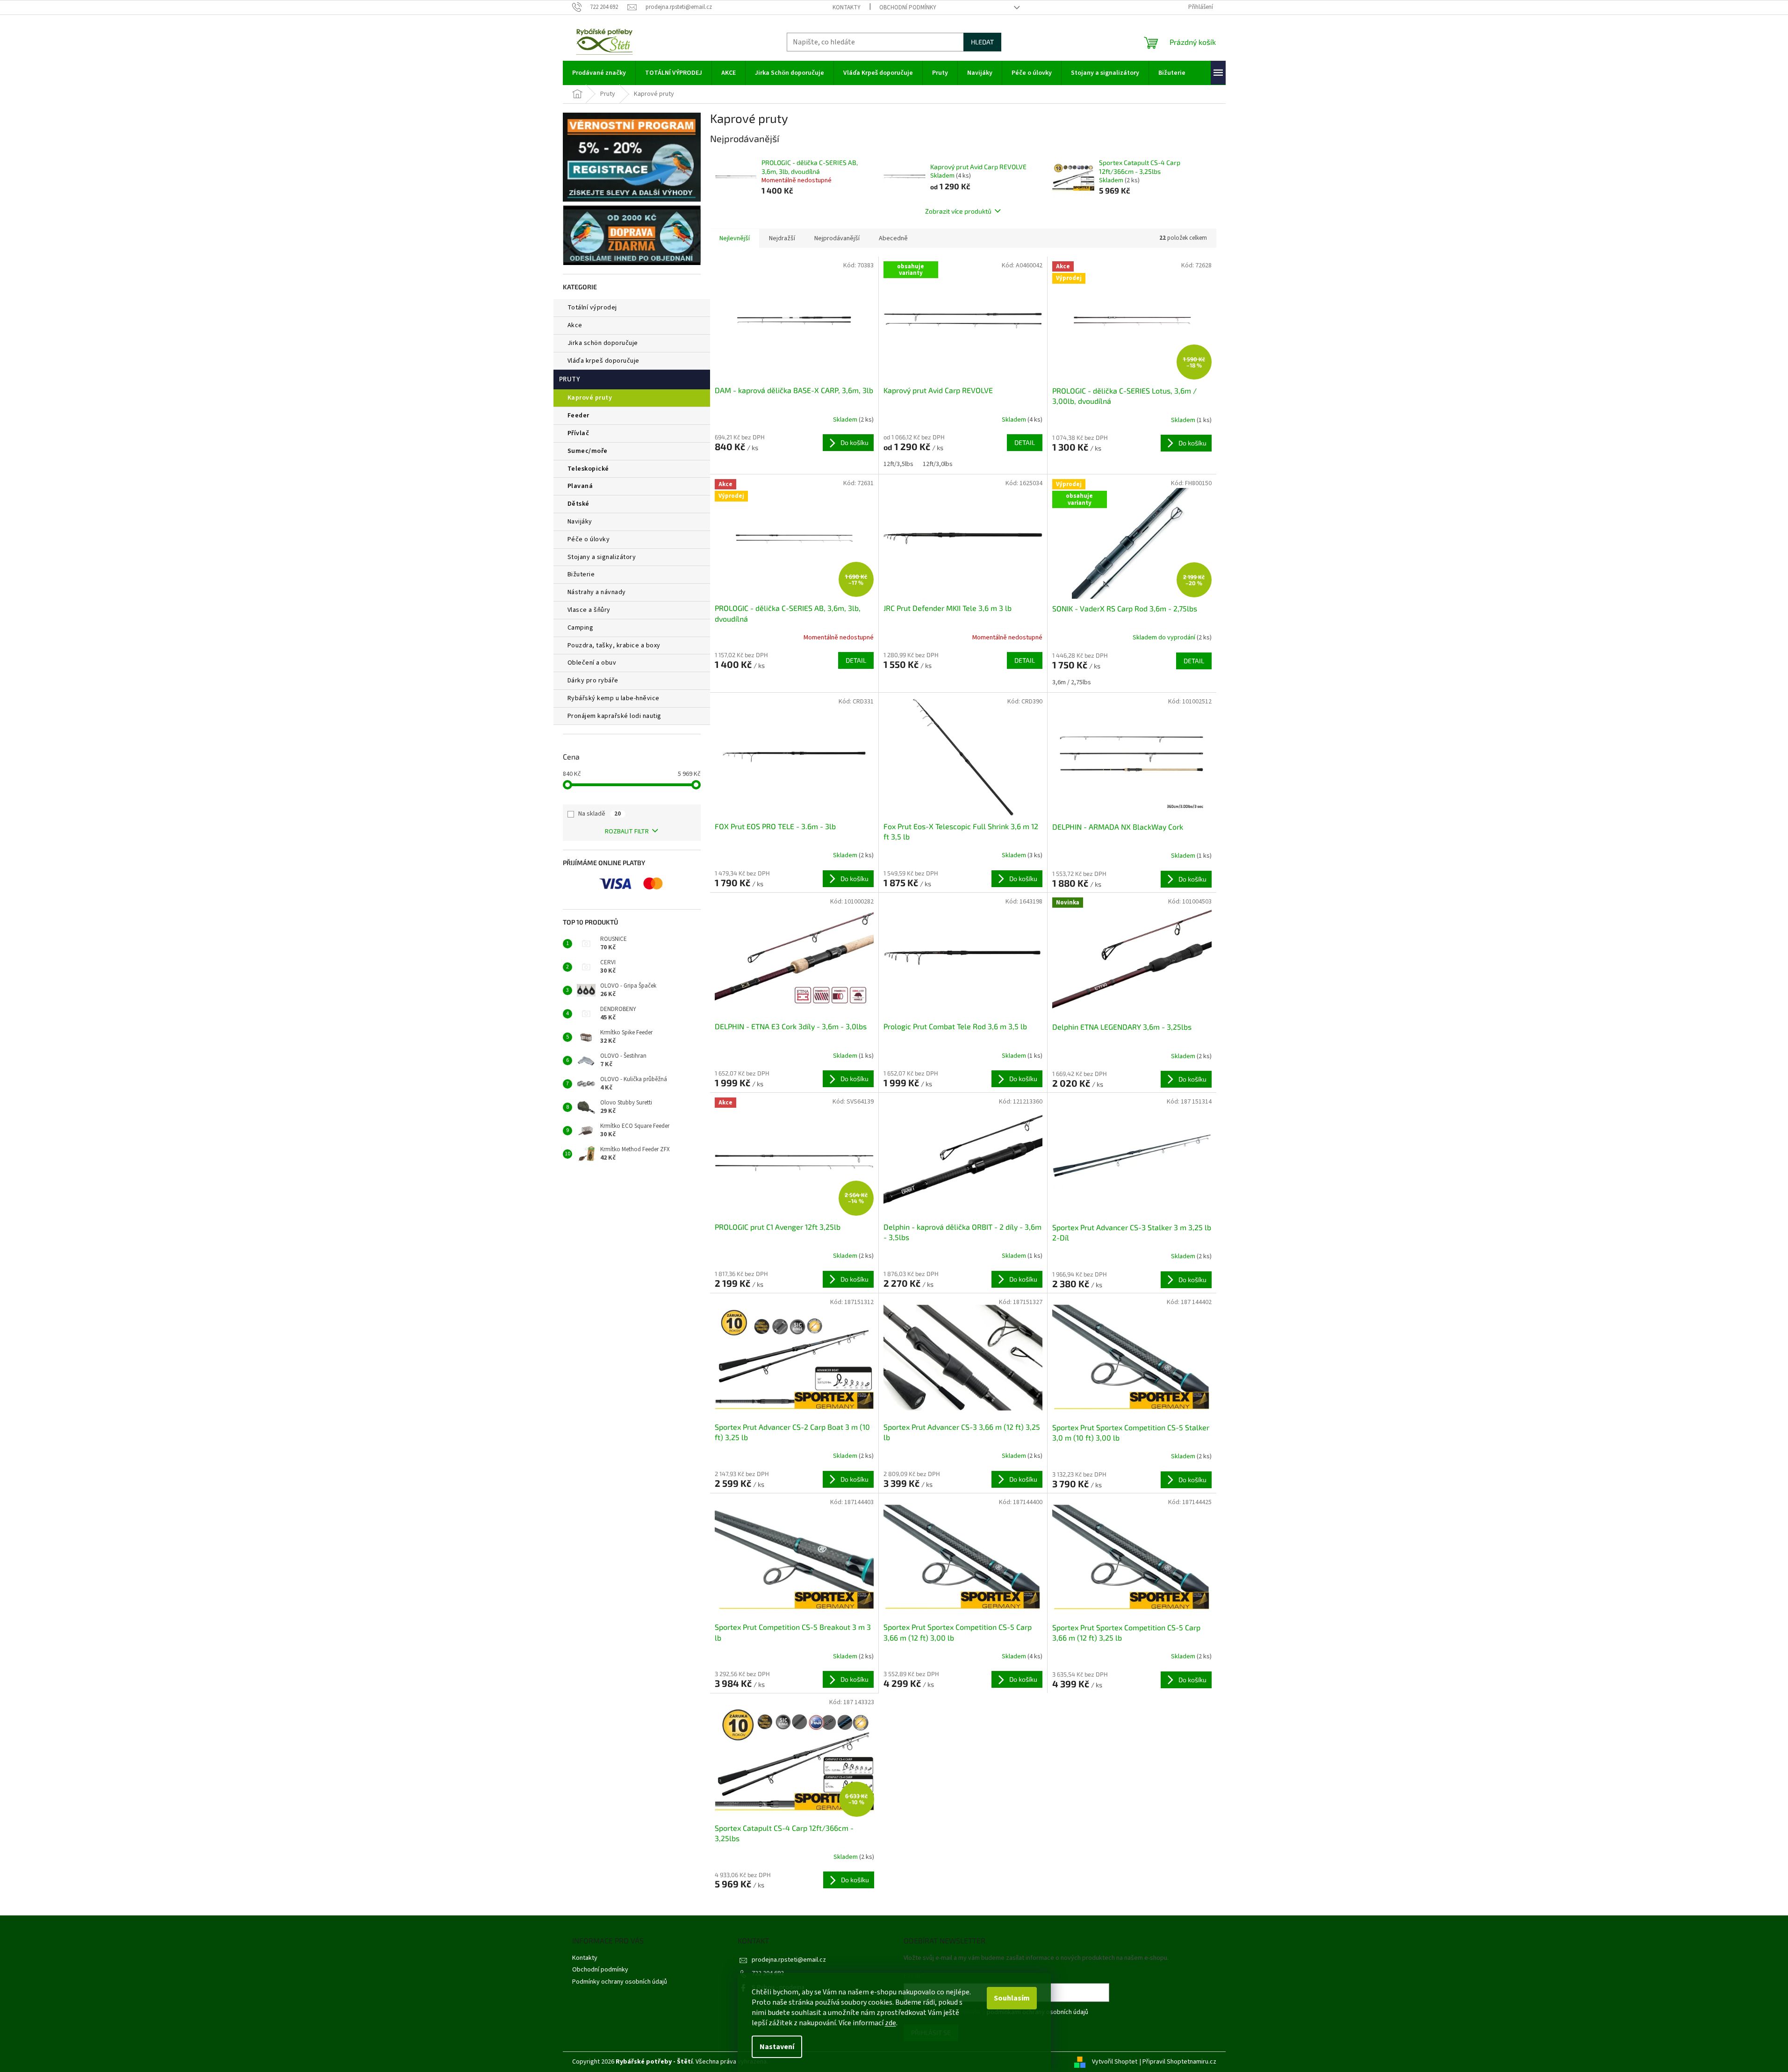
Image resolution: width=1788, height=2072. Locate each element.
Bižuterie (581, 574)
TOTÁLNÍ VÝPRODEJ (592, 308)
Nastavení (777, 2047)
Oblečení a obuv (592, 663)
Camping (581, 628)
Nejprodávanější (837, 238)
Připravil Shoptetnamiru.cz (1179, 2062)
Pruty (570, 379)
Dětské (578, 504)
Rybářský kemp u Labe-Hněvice (614, 698)
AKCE (575, 325)
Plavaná (580, 486)
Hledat (982, 42)
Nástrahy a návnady (597, 592)
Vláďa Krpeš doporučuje (603, 361)
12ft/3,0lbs (938, 464)
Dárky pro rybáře (593, 681)
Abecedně (893, 238)
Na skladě (600, 814)
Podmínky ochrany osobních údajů (620, 1982)
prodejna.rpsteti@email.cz (789, 1960)
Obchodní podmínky (908, 7)
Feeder (578, 416)
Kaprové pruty (590, 398)
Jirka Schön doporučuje (603, 343)
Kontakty (847, 7)
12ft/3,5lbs (898, 464)
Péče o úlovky (589, 539)
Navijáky (580, 522)
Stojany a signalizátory (602, 557)
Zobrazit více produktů (958, 211)
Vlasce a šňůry (589, 610)
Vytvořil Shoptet (1115, 2062)
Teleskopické (588, 469)
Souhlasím (1012, 1998)
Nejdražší (782, 238)
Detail (1025, 442)
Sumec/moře (588, 451)
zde (890, 2023)
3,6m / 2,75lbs (1072, 682)
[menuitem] (599, 73)
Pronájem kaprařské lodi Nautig (614, 716)
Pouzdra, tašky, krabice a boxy (614, 645)
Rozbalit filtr (627, 832)
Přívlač (578, 433)
